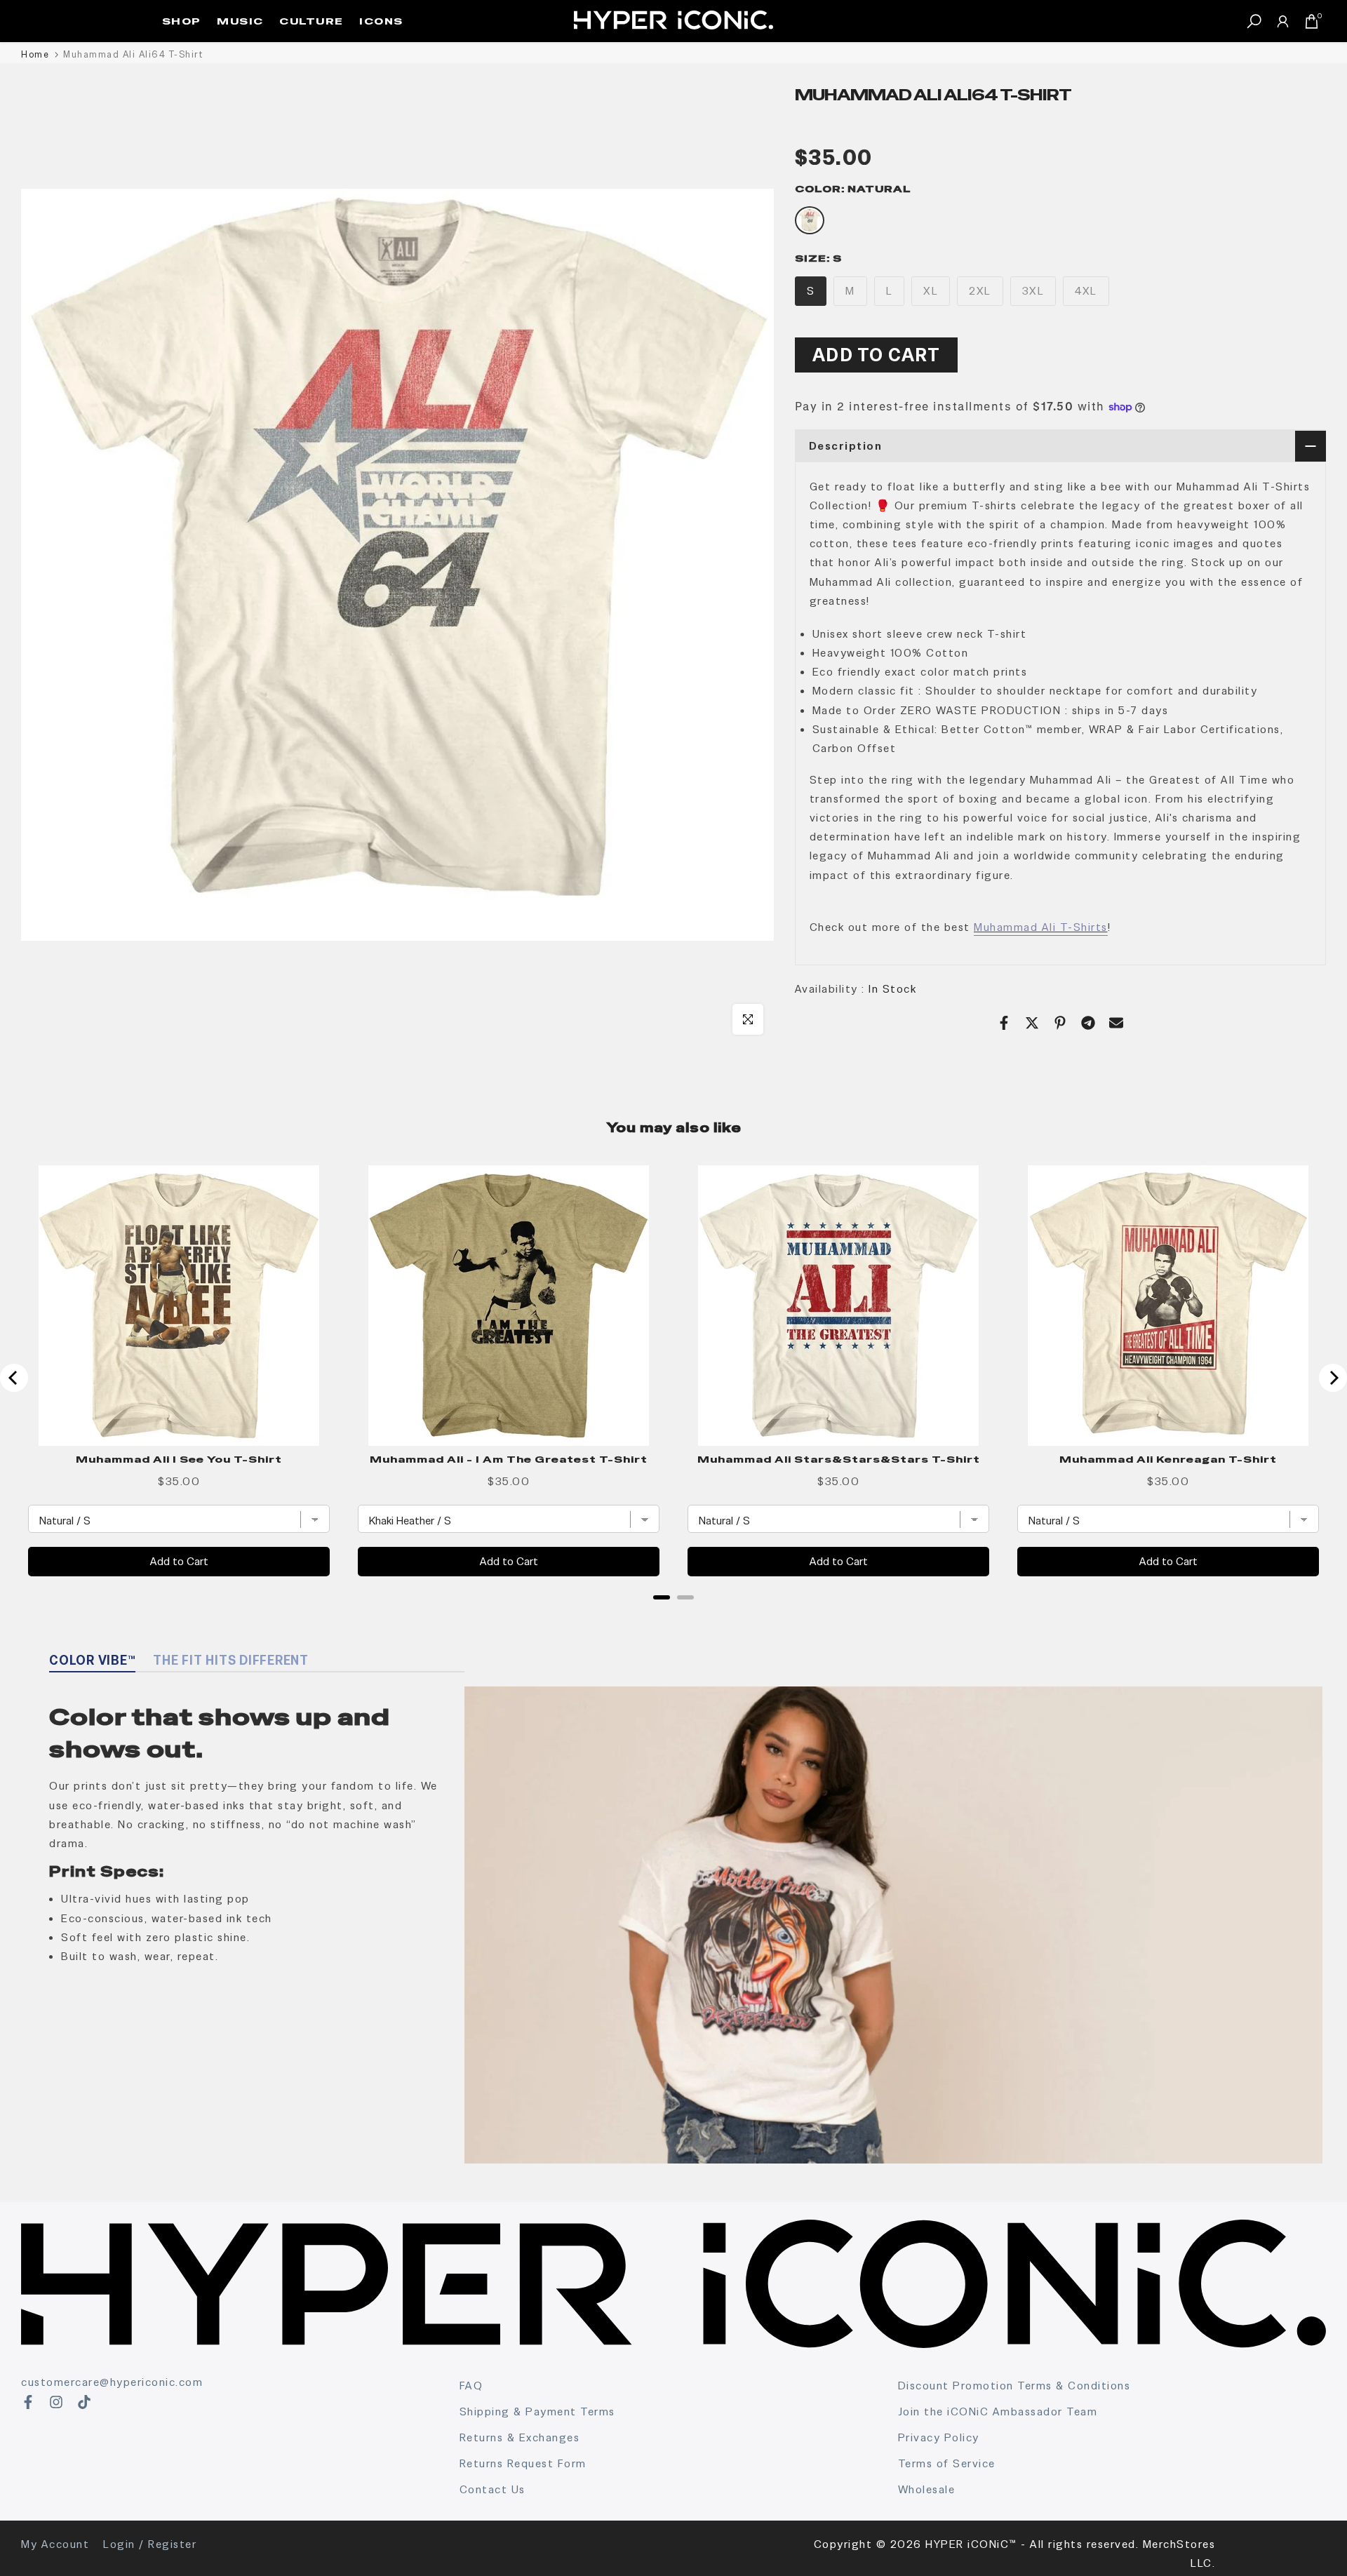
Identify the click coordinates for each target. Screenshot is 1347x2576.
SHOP (182, 21)
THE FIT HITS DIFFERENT (231, 1660)
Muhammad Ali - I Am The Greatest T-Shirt (509, 1459)
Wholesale (927, 2489)
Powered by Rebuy (673, 1616)
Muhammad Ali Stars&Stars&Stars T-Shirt (839, 1459)
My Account (55, 2544)
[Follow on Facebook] (28, 2402)
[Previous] (14, 1378)
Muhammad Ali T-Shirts (1041, 927)
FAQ (471, 2386)
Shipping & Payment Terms (537, 2411)
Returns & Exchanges (520, 2437)
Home (35, 54)
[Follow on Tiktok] (84, 2402)
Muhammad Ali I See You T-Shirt (179, 1459)
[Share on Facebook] (1004, 1023)
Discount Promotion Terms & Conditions (1014, 2386)
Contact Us (492, 2489)
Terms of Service (947, 2463)
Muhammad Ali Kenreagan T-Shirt (1168, 1459)
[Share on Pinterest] (1060, 1023)
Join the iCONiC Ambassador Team (998, 2411)
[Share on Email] (1116, 1023)
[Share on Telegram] (1088, 1023)
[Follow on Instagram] (56, 2402)
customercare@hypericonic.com (112, 2382)
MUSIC (240, 21)
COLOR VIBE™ (92, 1660)
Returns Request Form (523, 2463)
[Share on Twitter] (1032, 1023)
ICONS (381, 21)
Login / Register (150, 2544)
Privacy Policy (939, 2437)
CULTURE (311, 21)
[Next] (1333, 1378)
